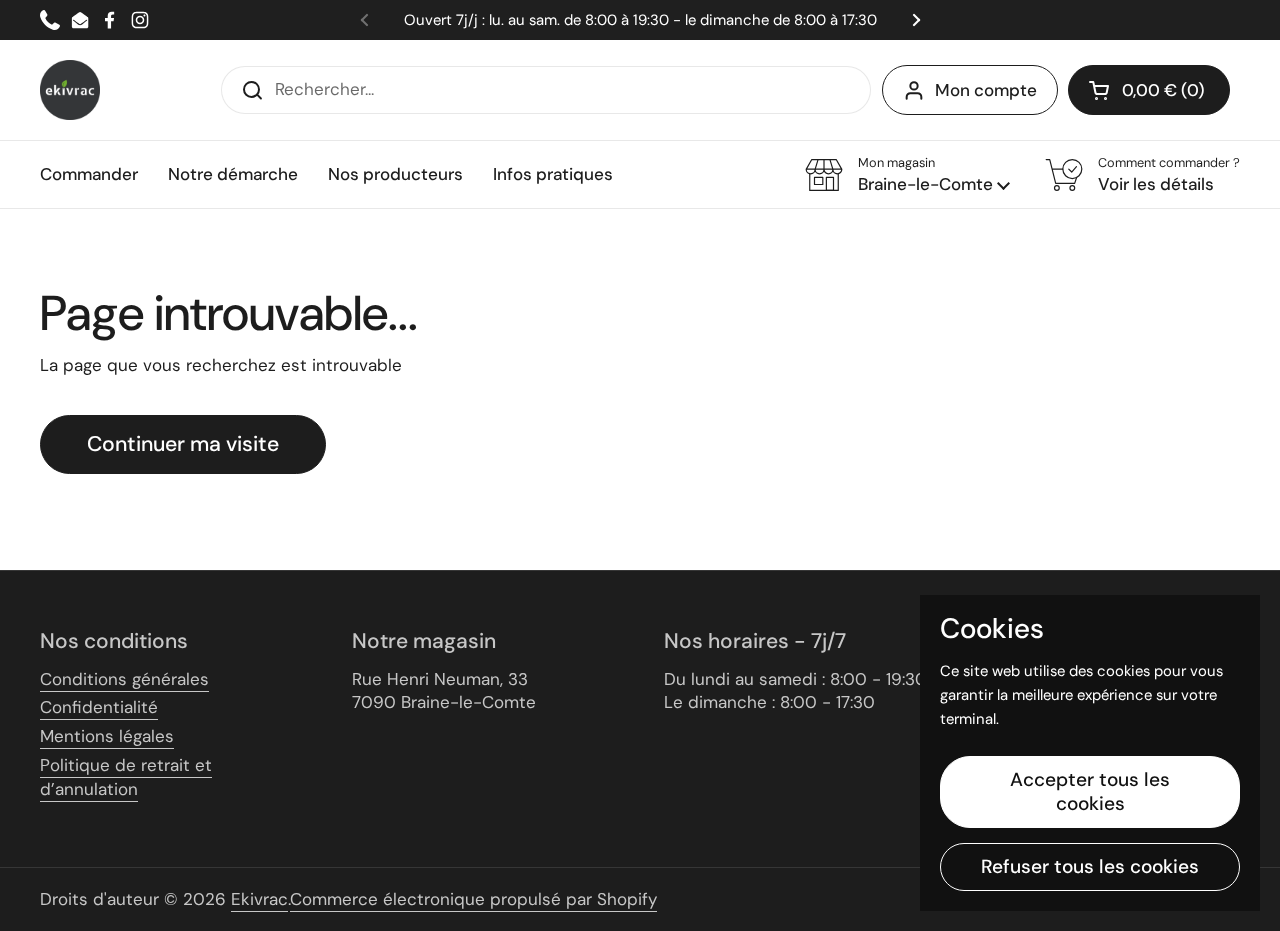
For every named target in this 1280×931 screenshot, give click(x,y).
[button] (1149, 90)
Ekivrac (259, 899)
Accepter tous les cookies (1090, 791)
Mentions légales (107, 736)
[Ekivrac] (70, 90)
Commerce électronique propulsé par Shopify (473, 899)
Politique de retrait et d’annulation (126, 777)
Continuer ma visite (183, 444)
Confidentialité (99, 707)
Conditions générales (124, 679)
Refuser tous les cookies (1090, 866)
